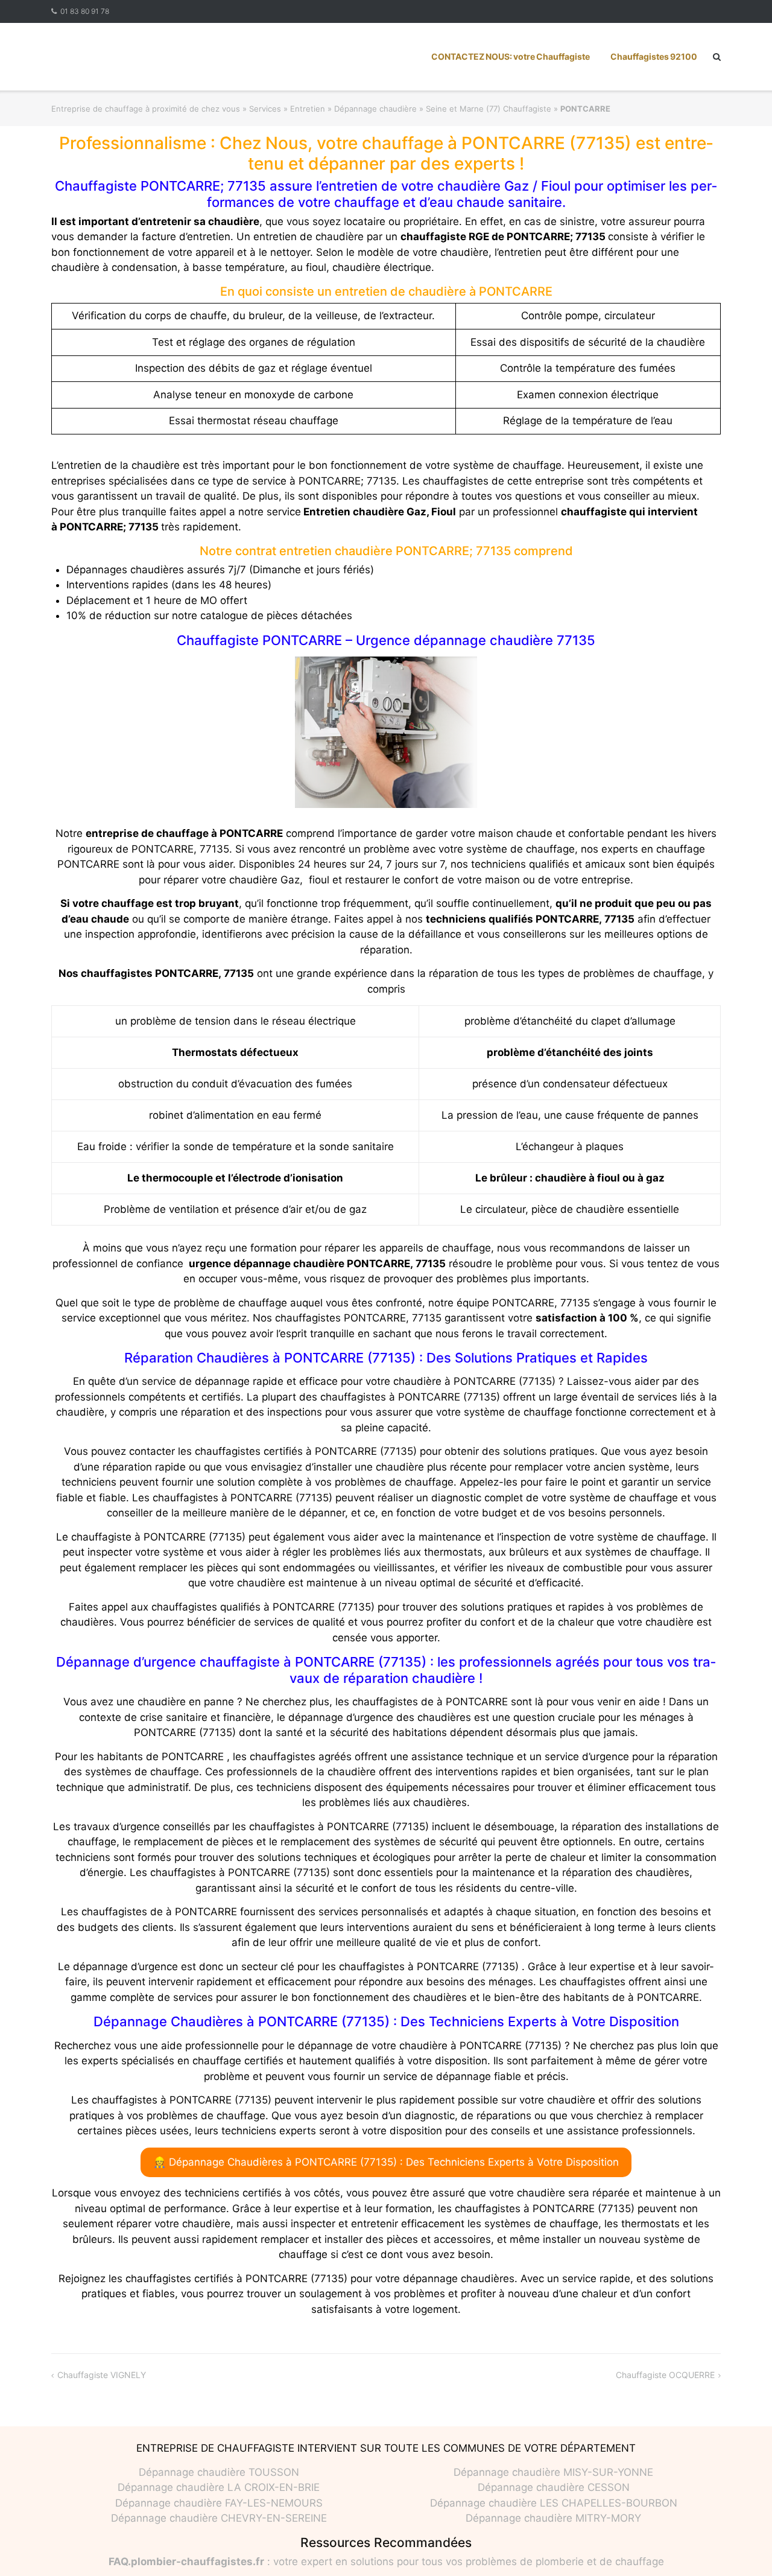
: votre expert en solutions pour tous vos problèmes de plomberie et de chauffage (386, 2562)
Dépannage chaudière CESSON (554, 2487)
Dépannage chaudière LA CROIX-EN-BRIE (219, 2487)
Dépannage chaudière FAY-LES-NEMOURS (219, 2503)
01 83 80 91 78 (85, 11)
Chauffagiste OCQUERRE (665, 2375)
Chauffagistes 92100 (654, 56)
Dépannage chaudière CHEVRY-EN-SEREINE (219, 2518)
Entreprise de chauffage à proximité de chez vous (146, 109)
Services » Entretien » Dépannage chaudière (333, 109)
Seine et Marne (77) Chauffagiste (489, 109)
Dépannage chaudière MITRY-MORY (553, 2518)
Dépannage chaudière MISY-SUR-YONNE (553, 2472)
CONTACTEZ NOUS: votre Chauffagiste (511, 56)
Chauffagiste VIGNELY (102, 2375)
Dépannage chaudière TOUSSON (219, 2472)
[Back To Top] (742, 2547)
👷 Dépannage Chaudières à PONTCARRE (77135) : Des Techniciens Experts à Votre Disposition (386, 2162)
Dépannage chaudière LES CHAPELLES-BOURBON (554, 2503)
